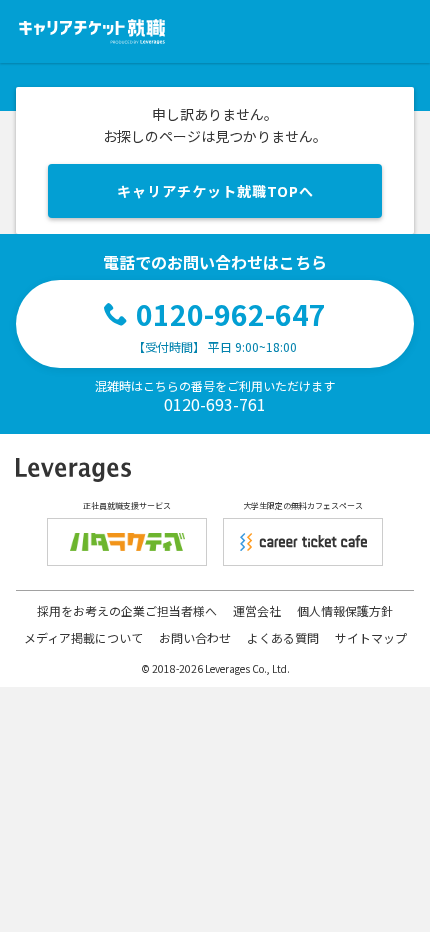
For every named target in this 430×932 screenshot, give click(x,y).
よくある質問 (283, 637)
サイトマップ (371, 637)
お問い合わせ (195, 637)
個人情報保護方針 (345, 610)
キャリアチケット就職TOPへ (215, 191)
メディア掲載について (83, 637)
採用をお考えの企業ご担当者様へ (127, 610)
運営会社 (257, 610)
